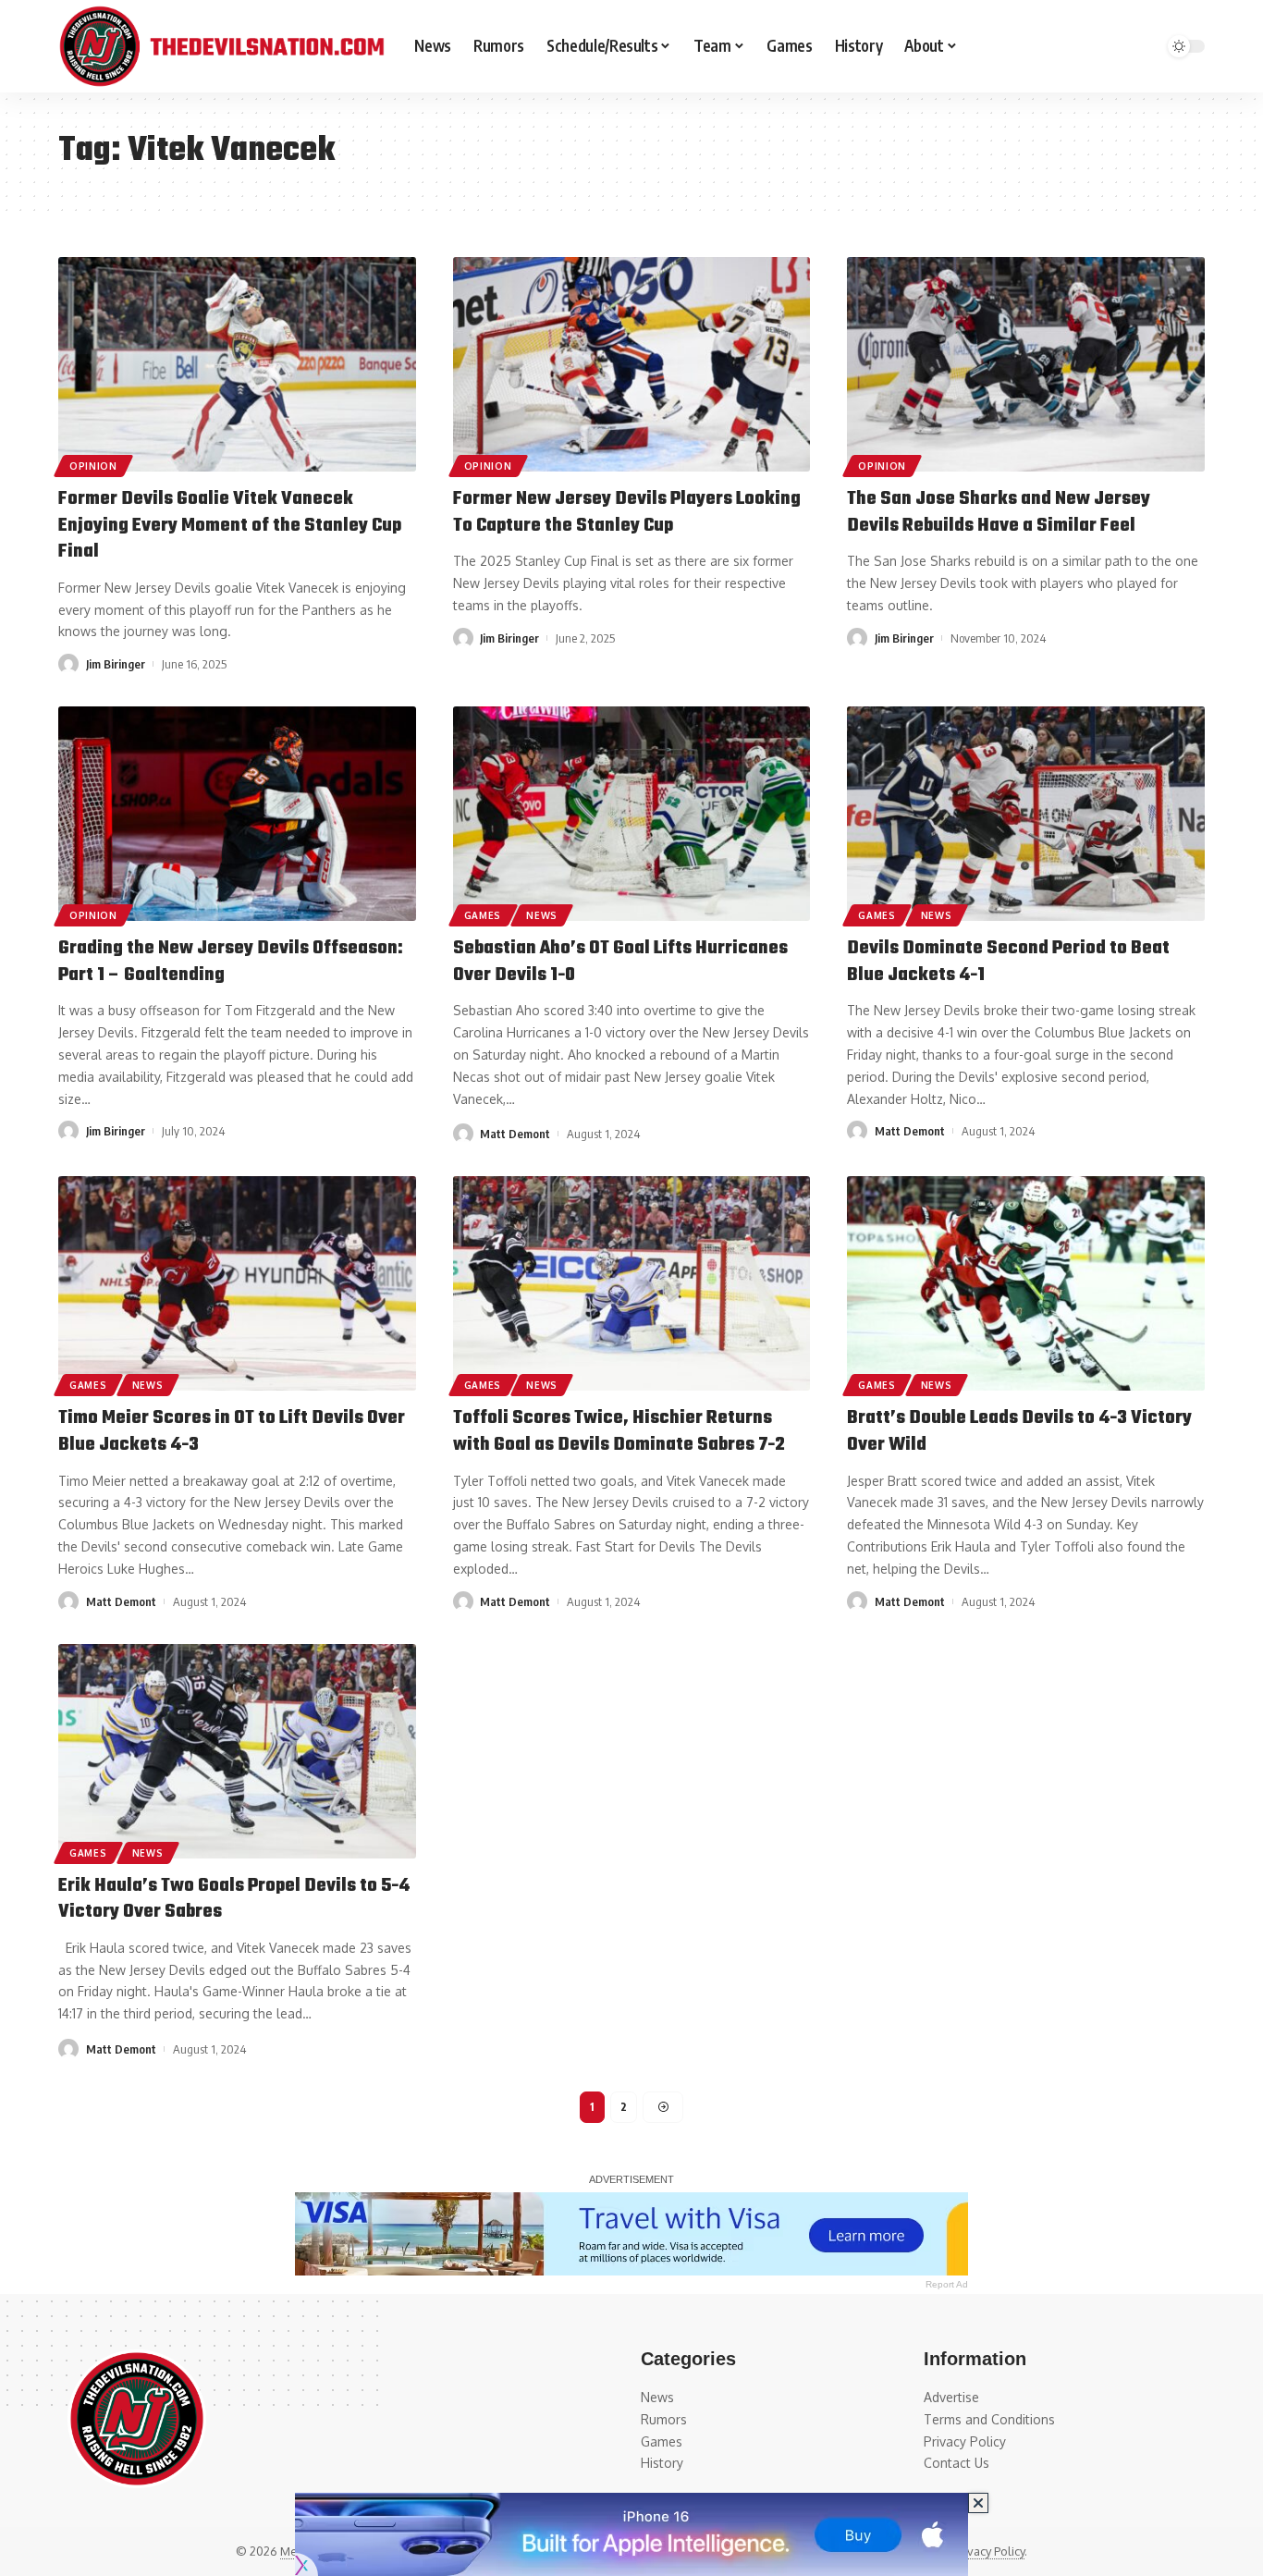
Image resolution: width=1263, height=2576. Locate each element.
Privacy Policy (989, 2551)
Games (483, 915)
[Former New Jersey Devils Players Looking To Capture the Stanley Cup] (632, 364)
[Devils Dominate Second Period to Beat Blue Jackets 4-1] (1026, 814)
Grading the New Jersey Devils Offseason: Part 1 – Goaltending (231, 962)
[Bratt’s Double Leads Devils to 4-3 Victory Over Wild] (1026, 1283)
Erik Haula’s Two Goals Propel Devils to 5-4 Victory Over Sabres (234, 1899)
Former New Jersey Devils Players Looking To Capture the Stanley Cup (627, 512)
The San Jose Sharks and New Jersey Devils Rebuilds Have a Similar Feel (999, 512)
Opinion (93, 466)
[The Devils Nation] (221, 46)
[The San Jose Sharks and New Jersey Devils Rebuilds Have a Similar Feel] (1026, 364)
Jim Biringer (116, 664)
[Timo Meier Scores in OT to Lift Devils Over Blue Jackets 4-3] (237, 1283)
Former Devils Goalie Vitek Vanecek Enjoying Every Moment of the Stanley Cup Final (230, 525)
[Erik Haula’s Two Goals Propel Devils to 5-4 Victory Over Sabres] (237, 1751)
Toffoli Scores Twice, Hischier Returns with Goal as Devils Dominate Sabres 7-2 (619, 1431)
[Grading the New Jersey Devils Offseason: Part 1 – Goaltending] (237, 814)
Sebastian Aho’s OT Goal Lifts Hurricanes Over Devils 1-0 (620, 962)
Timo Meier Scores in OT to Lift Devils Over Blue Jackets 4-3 (232, 1431)
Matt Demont (515, 1134)
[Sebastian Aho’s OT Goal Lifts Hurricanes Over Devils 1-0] (632, 814)
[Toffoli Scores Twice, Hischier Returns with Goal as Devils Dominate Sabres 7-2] (632, 1283)
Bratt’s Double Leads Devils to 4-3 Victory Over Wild (1019, 1431)
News (542, 915)
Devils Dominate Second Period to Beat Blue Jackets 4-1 (1008, 962)
